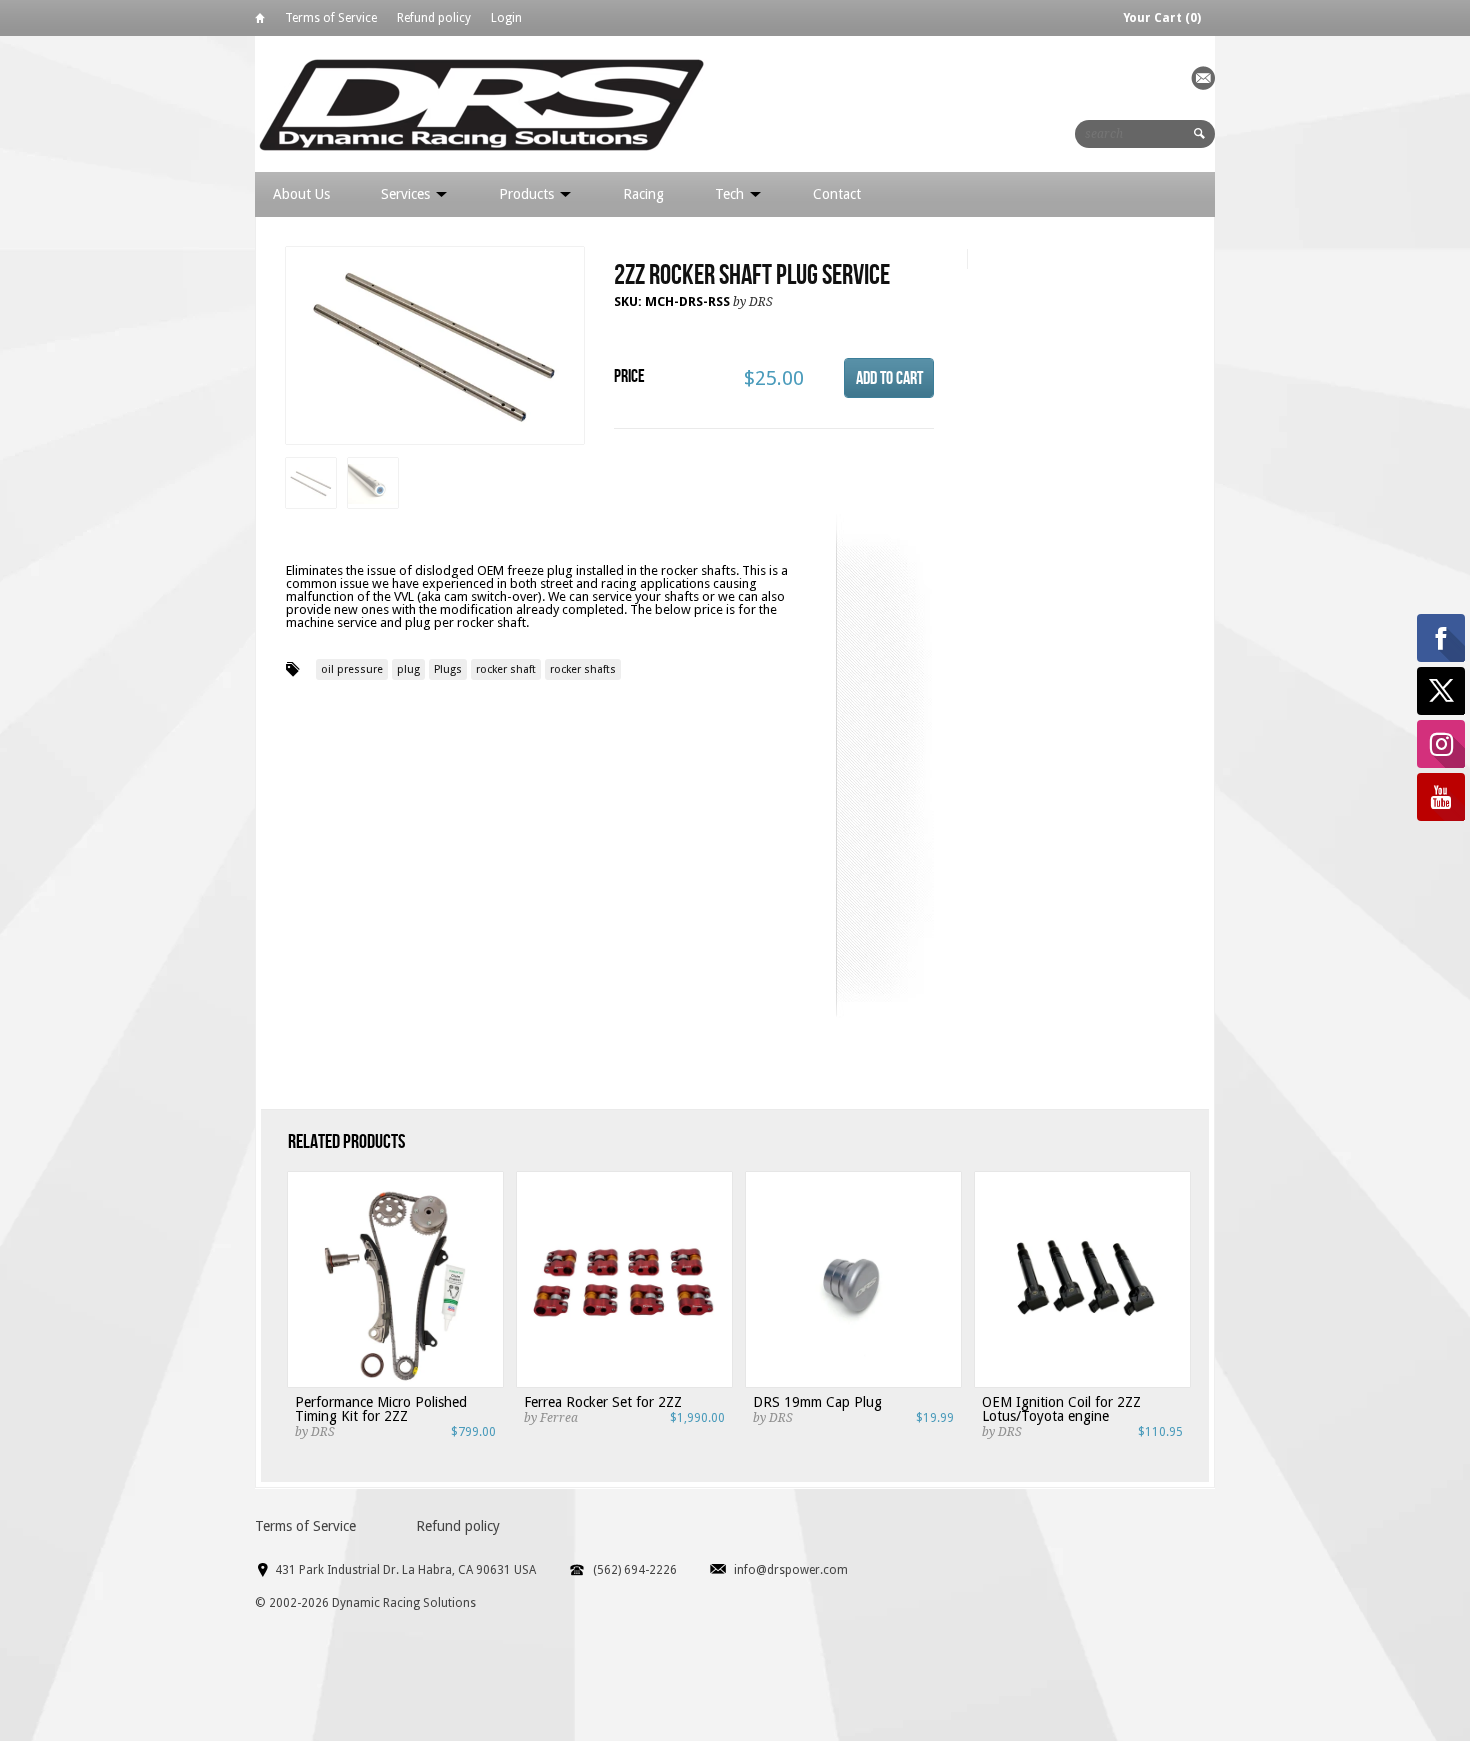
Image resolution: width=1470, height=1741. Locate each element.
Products (528, 194)
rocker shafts (583, 669)
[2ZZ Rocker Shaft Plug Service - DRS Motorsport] (435, 346)
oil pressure (352, 669)
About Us (301, 194)
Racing (643, 194)
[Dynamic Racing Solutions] (481, 103)
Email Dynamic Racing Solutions (1203, 78)
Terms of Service (331, 18)
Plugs (448, 669)
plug (408, 669)
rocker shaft (506, 669)
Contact (837, 194)
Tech (731, 194)
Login (506, 18)
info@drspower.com (791, 1570)
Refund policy (434, 18)
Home (260, 21)
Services (407, 194)
